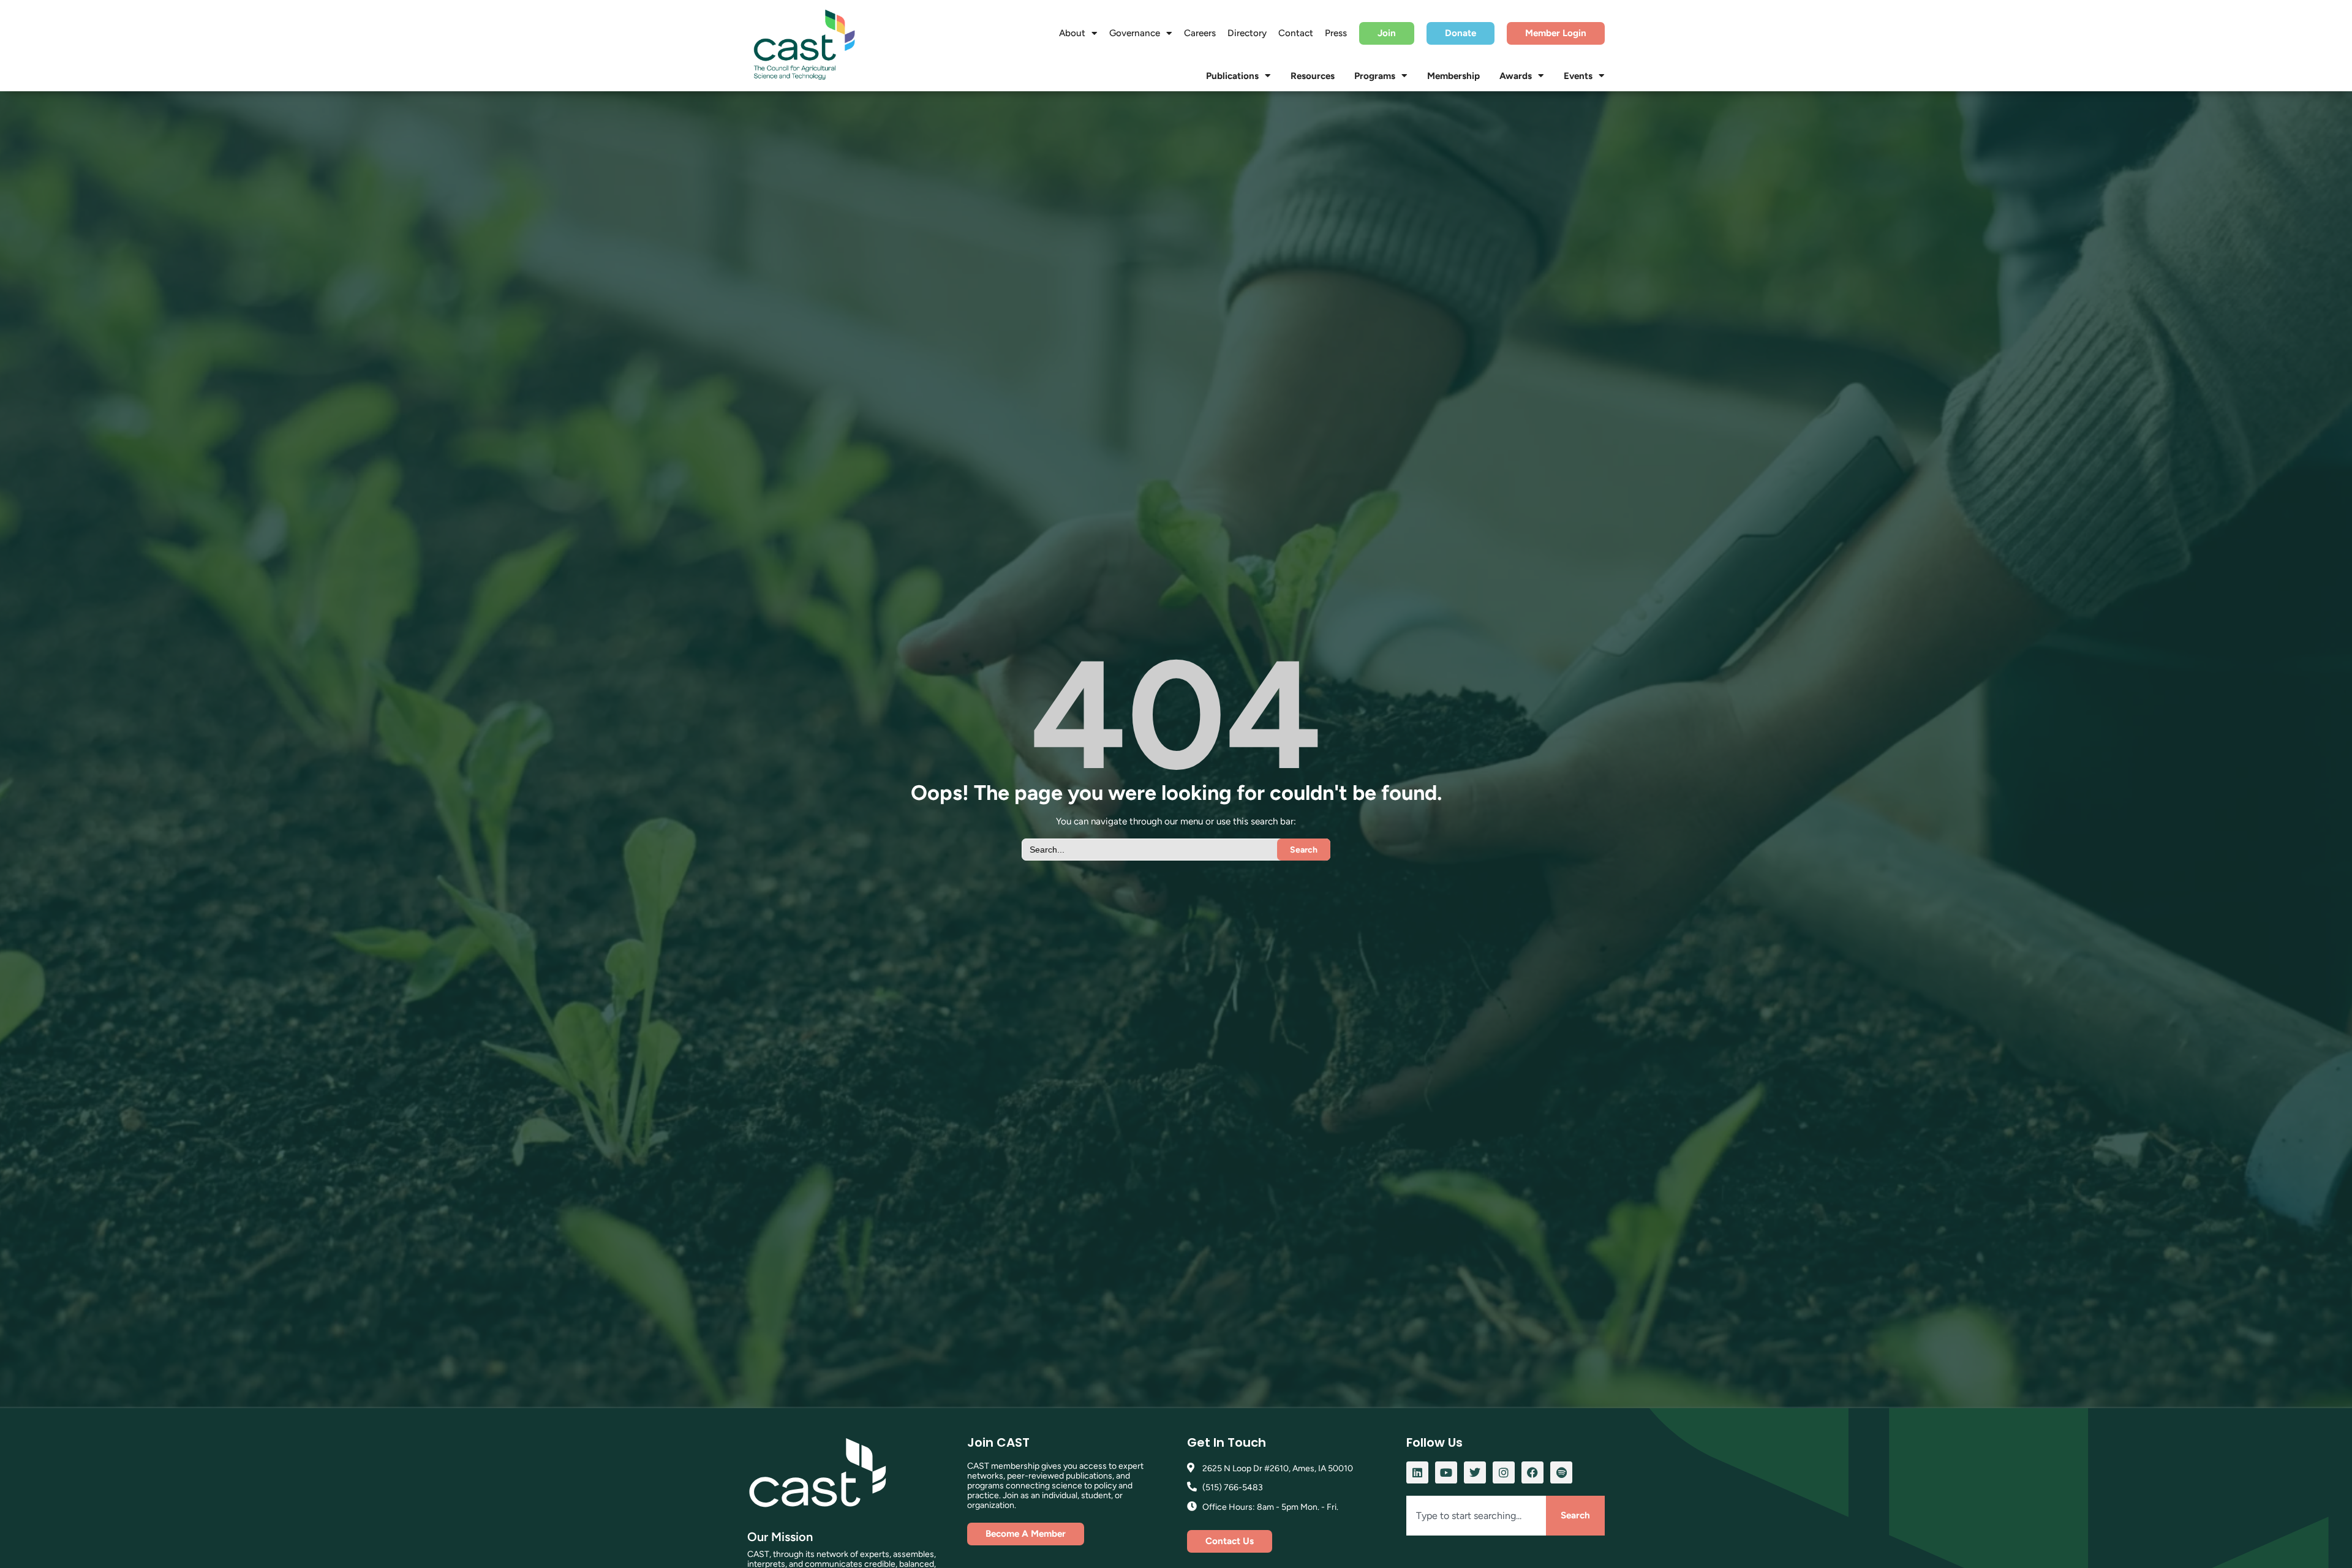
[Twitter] (1475, 1472)
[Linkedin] (1417, 1472)
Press (1336, 33)
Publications (1232, 76)
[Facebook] (1532, 1472)
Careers (1200, 33)
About (1072, 33)
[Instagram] (1504, 1472)
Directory (1247, 33)
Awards (1516, 76)
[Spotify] (1561, 1472)
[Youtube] (1446, 1472)
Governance (1135, 33)
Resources (1313, 76)
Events (1578, 76)
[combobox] (1476, 1516)
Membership (1453, 76)
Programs (1375, 76)
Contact (1296, 33)
